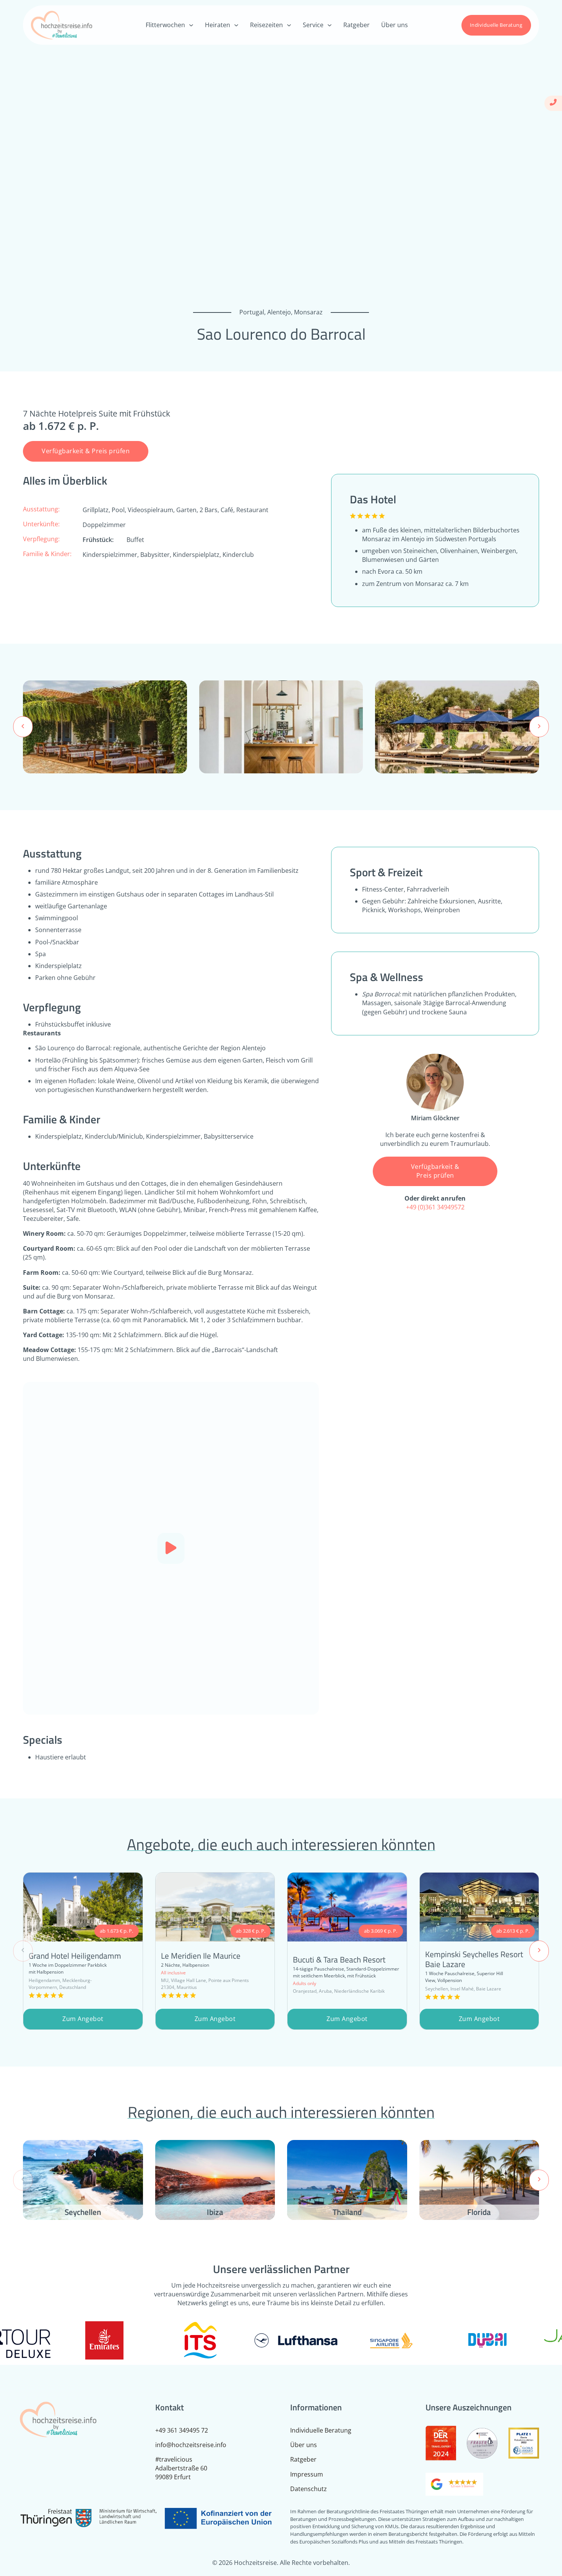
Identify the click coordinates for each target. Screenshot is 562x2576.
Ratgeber (357, 25)
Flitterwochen (165, 25)
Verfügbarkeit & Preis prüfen (86, 451)
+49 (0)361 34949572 (435, 1207)
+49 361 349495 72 (182, 2430)
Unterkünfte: (41, 524)
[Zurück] (23, 727)
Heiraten (218, 25)
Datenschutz (309, 2489)
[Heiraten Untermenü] (236, 25)
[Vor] (539, 727)
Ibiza (215, 2212)
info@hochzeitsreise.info (191, 2445)
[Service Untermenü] (330, 25)
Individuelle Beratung (496, 25)
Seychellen (83, 2212)
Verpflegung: (41, 539)
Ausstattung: (41, 509)
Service (313, 25)
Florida (479, 2212)
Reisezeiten (266, 25)
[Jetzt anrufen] (553, 103)
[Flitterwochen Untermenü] (191, 25)
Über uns (395, 25)
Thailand (347, 2212)
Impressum (307, 2474)
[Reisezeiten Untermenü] (289, 25)
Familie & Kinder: (47, 554)
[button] (171, 1548)
